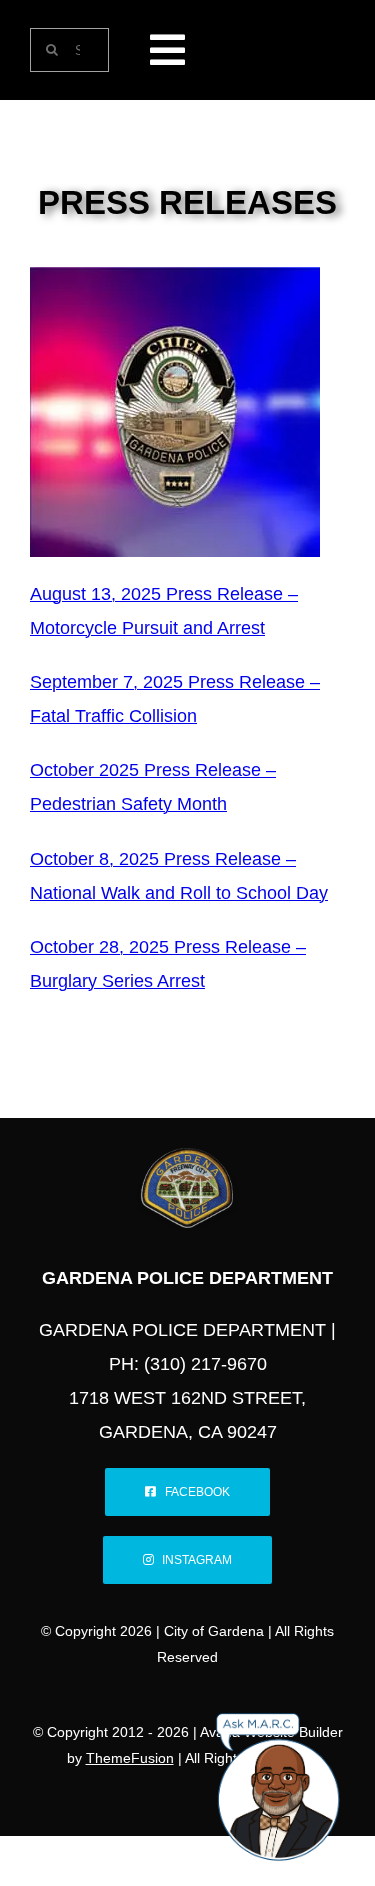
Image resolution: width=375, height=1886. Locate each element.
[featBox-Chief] (175, 276)
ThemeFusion (130, 1758)
